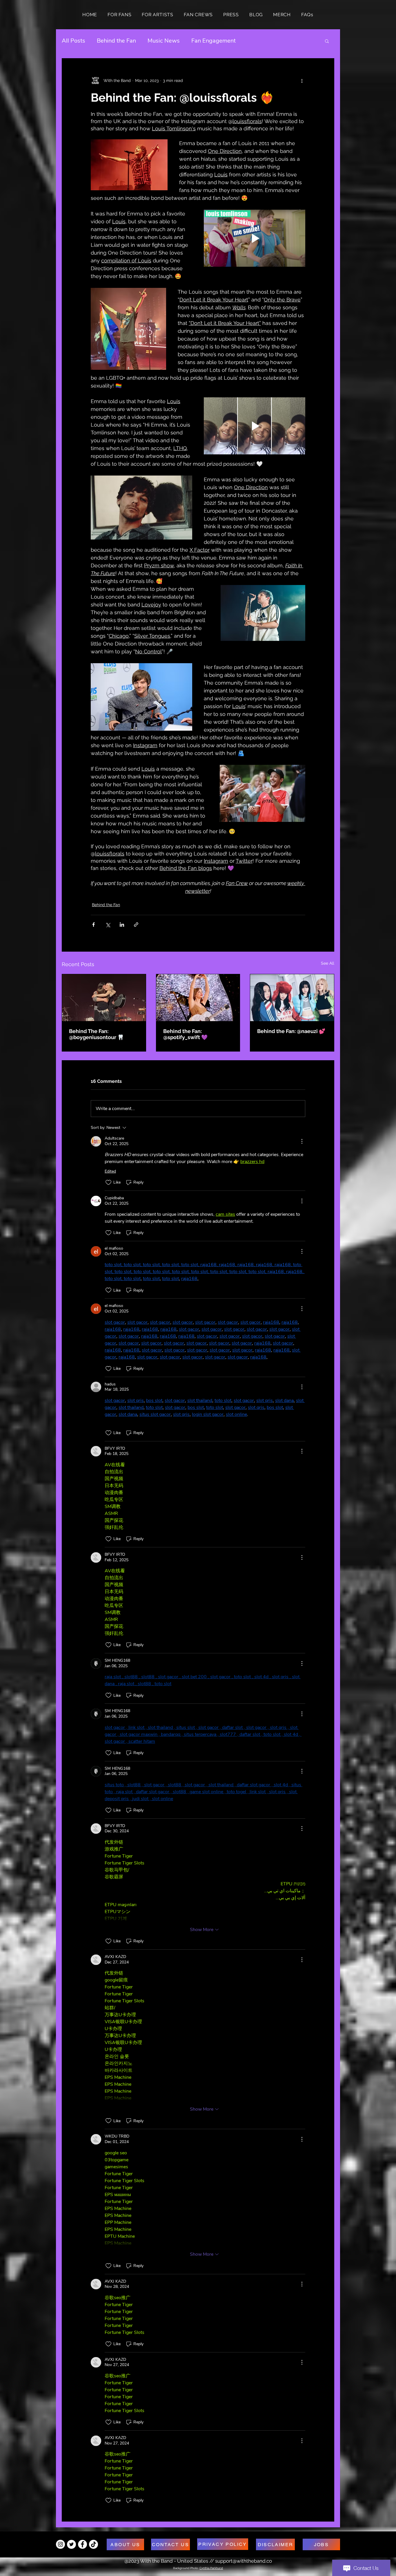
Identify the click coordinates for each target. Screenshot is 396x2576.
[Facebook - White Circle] (82, 2544)
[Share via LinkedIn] (122, 925)
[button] (327, 41)
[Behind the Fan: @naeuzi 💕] (292, 998)
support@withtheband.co (244, 2561)
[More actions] (302, 81)
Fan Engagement (214, 41)
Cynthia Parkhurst (211, 2568)
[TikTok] (93, 2544)
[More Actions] (302, 1141)
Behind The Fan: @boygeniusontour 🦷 (96, 1034)
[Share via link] (136, 925)
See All (328, 963)
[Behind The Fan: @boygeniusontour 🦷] (104, 998)
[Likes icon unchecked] (108, 1182)
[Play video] (255, 238)
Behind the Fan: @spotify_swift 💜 (185, 1034)
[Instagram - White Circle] (60, 2544)
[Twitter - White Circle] (71, 2544)
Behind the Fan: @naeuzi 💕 (291, 1031)
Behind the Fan (116, 41)
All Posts (73, 41)
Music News (164, 41)
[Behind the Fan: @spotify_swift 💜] (198, 998)
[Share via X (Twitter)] (108, 925)
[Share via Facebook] (93, 925)
